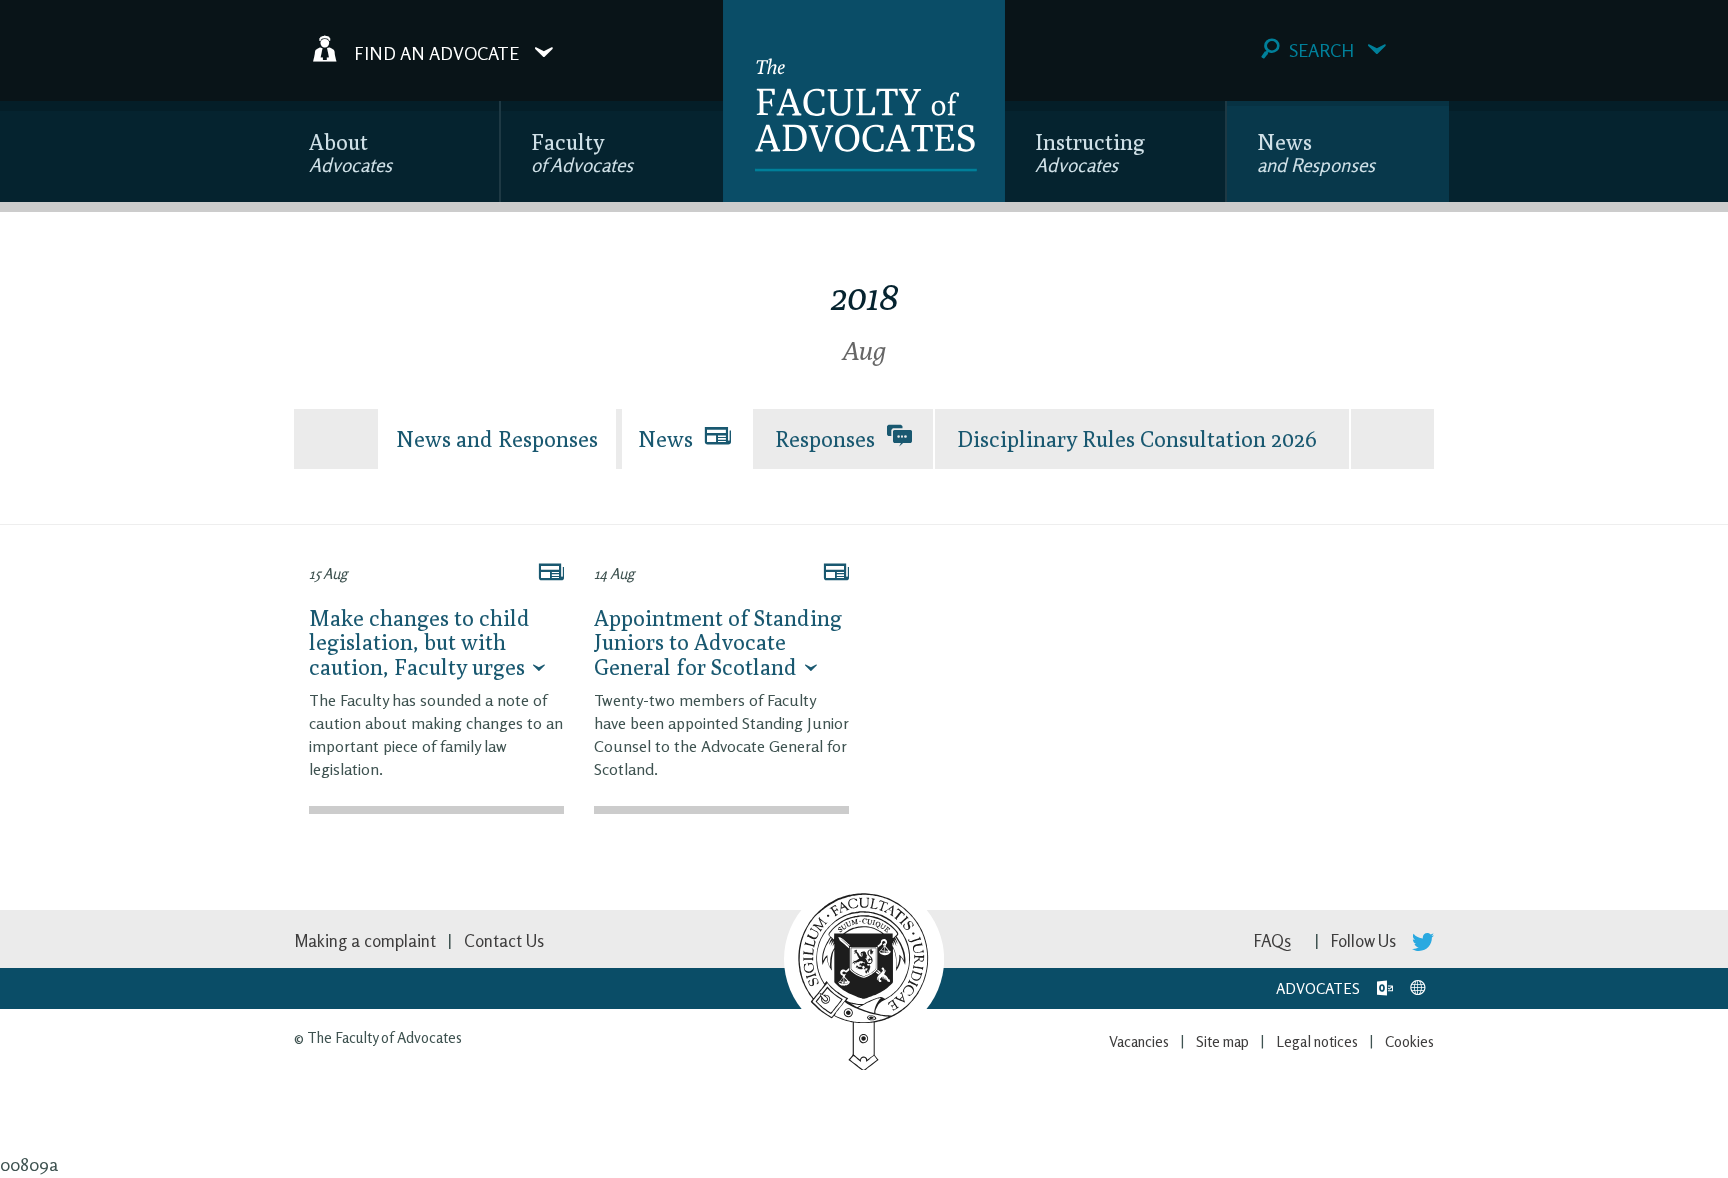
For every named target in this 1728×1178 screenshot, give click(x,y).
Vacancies (1139, 1041)
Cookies (1409, 1041)
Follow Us (1365, 940)
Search (1321, 50)
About (350, 152)
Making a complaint (365, 940)
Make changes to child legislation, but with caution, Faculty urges (419, 642)
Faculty (582, 152)
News (1316, 152)
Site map (1222, 1041)
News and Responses (497, 439)
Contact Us (504, 940)
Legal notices (1317, 1041)
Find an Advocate (436, 52)
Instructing (1090, 152)
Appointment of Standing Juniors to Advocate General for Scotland (718, 642)
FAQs (1272, 940)
